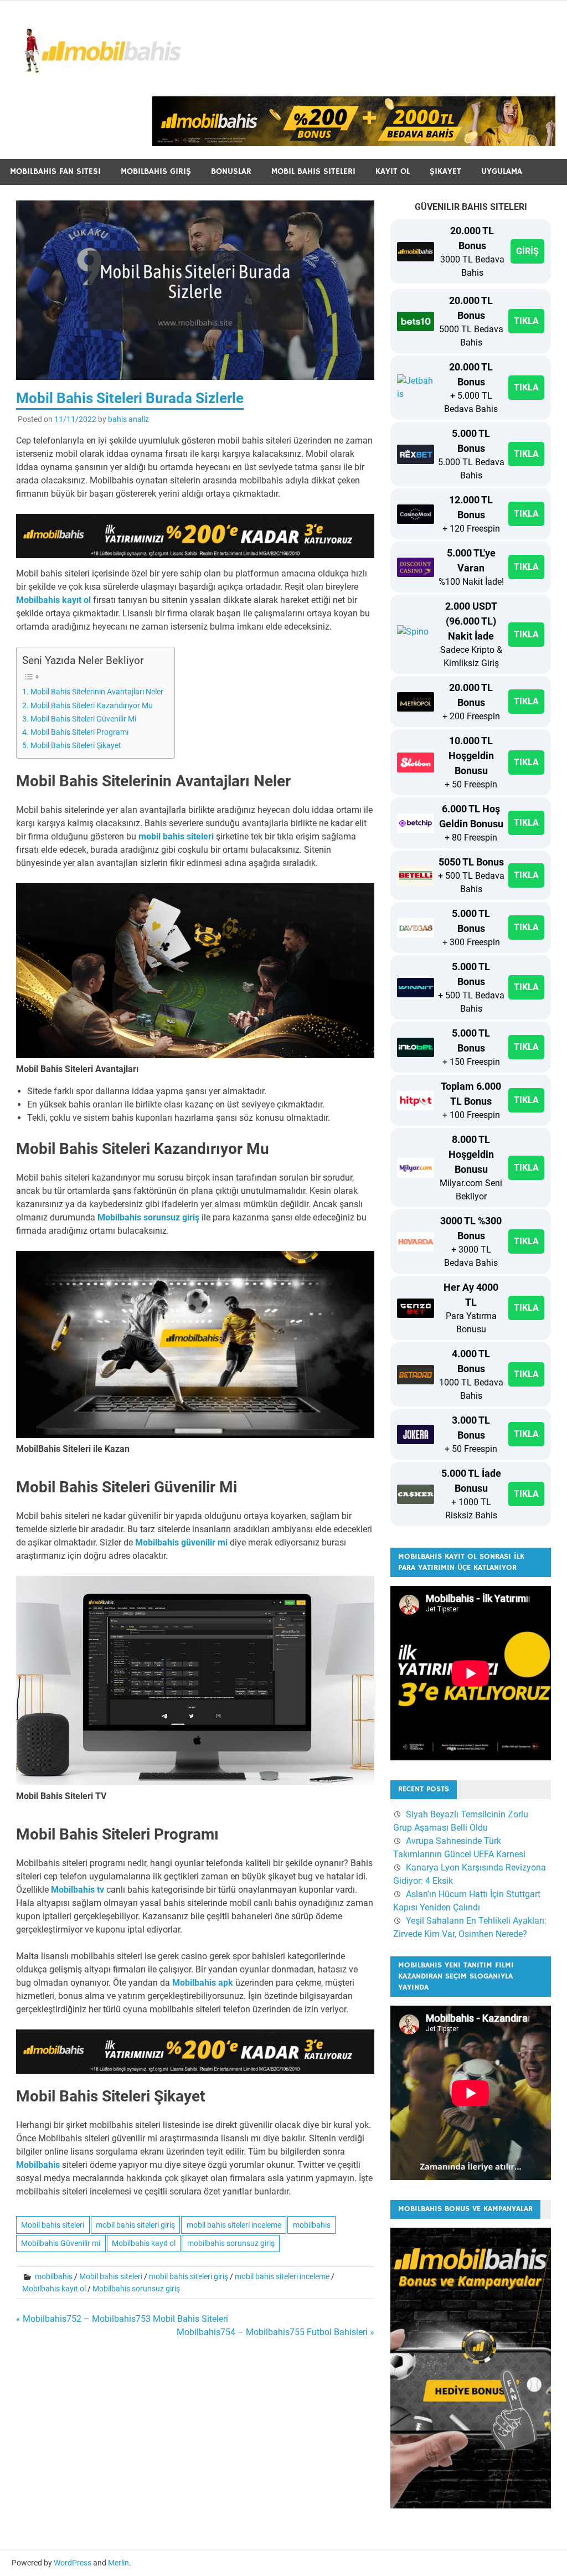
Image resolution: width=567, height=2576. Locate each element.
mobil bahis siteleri (176, 836)
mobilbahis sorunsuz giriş (231, 2243)
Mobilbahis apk (203, 1983)
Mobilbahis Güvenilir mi (61, 2243)
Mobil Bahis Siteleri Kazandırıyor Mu (92, 706)
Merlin (118, 2563)
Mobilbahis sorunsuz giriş (148, 1217)
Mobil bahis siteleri (53, 2225)
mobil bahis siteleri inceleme (234, 2225)
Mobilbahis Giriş (156, 171)
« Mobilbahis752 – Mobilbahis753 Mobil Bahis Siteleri (122, 2319)
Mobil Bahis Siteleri (313, 171)
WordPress (73, 2563)
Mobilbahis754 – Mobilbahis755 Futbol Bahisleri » (275, 2332)
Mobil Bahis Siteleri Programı (79, 732)
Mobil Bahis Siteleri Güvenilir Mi (83, 719)
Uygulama (502, 171)
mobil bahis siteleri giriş (135, 2225)
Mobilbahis (38, 2165)
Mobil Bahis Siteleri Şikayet (76, 746)
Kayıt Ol (393, 171)
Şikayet (445, 171)
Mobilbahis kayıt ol (53, 600)
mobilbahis (312, 2225)
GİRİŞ (527, 251)
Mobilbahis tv (78, 1890)
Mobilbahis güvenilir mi (181, 1542)
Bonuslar (231, 171)
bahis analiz (128, 419)
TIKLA (526, 321)
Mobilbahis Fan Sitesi (55, 171)
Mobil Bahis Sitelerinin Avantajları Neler (97, 692)
